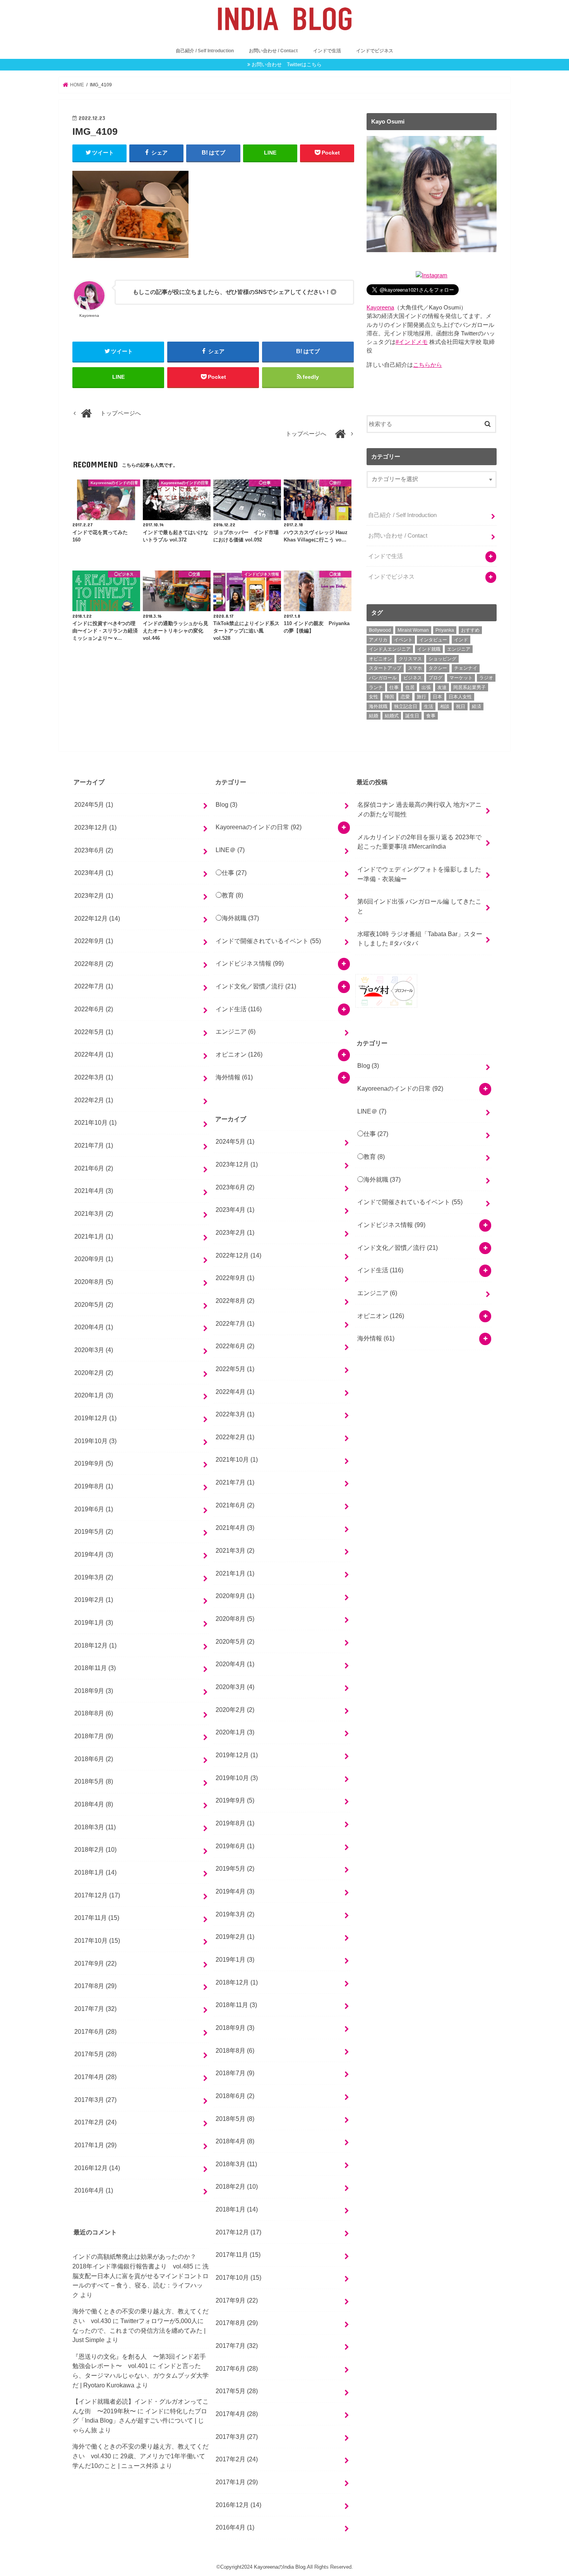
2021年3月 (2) (94, 1213)
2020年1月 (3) (94, 1395)
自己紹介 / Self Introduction (205, 51)
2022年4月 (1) (94, 1054)
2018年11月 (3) (95, 1668)
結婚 (374, 716)
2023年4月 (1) (94, 873)
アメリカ (378, 640)
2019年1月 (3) (94, 1622)
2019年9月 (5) (94, 1463)
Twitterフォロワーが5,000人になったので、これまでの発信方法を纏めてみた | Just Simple (139, 2330)
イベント (403, 640)
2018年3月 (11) (95, 1827)
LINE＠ (230, 850)
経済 (476, 706)
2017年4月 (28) (95, 2077)
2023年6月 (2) (94, 850)
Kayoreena (380, 308)
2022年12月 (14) (97, 918)
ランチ (376, 687)
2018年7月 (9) (94, 1736)
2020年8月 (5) (94, 1282)
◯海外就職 (237, 918)
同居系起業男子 (470, 687)
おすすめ (470, 630)
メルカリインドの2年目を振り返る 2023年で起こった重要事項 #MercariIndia (419, 841)
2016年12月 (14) (97, 2167)
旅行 (422, 697)
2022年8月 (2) (94, 964)
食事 (431, 716)
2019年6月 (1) (94, 1509)
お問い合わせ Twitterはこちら (287, 64)
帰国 (389, 697)
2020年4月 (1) (94, 1327)
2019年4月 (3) (94, 1554)
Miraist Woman (413, 630)
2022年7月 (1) (94, 986)
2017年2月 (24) (95, 2122)
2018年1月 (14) (95, 1872)
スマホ (415, 668)
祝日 (461, 706)
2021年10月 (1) (95, 1122)
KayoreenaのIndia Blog (280, 2567)
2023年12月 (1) (95, 827)
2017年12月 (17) (97, 1895)
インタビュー (433, 640)
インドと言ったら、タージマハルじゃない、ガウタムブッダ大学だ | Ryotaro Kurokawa (141, 2375)
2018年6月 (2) (94, 1758)
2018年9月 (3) (94, 1691)
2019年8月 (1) (94, 1486)
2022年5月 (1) (94, 1031)
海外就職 (378, 706)
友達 (442, 687)
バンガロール (383, 678)
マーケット (461, 678)
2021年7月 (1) (94, 1145)
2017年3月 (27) (95, 2099)
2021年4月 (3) (94, 1191)
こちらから (428, 365)
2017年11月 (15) (97, 1918)
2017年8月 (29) (95, 1986)
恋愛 (405, 697)
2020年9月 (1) (94, 1259)
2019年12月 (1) (95, 1418)
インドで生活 (327, 51)
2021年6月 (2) (94, 1168)
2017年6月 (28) (95, 2031)
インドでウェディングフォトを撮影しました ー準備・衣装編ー (419, 874)
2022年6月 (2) (94, 1009)
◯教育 (229, 895)
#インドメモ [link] (412, 342)
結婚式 (392, 716)
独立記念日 (406, 706)
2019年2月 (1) (94, 1600)
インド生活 (239, 1009)
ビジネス (413, 678)
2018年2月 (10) (95, 1849)
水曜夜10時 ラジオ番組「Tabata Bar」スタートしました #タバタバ (420, 938)
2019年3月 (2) (94, 1577)
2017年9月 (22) (95, 1963)
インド (461, 640)
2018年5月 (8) (94, 1781)
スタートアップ (385, 668)
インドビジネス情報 (250, 964)
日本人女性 (460, 697)
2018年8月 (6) (94, 1713)
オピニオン (380, 659)
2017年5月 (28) (95, 2054)
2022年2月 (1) (94, 1100)
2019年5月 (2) (94, 1531)
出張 (426, 687)
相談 (445, 706)
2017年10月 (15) (97, 1940)
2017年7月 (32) (95, 2009)
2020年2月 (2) (94, 1372)
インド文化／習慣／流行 (256, 986)
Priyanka (445, 630)
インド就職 (429, 649)
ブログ (435, 678)
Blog (226, 804)
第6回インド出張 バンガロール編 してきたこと (419, 906)
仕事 (394, 687)
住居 (410, 687)
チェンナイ (466, 668)
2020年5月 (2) (94, 1304)
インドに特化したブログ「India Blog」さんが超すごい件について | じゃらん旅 (140, 2420)
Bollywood (380, 630)
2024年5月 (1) (94, 804)
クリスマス (410, 659)
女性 (374, 697)
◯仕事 (231, 873)
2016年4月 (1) (94, 2190)
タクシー (438, 668)
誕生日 (412, 716)
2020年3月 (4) (94, 1350)
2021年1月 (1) (94, 1236)
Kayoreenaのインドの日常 (259, 827)
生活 (428, 706)
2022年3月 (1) (94, 1077)
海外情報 (234, 1077)
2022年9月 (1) (94, 941)
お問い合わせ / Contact (273, 51)
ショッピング (442, 659)
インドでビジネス (375, 51)
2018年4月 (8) (94, 1804)
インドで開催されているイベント (268, 941)
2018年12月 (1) (95, 1645)
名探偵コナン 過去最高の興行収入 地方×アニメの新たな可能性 (419, 809)
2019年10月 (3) (95, 1440)
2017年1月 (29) (95, 2145)
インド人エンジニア (390, 649)
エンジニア (459, 649)
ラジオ (486, 678)
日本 (437, 697)
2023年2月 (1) (94, 895)
